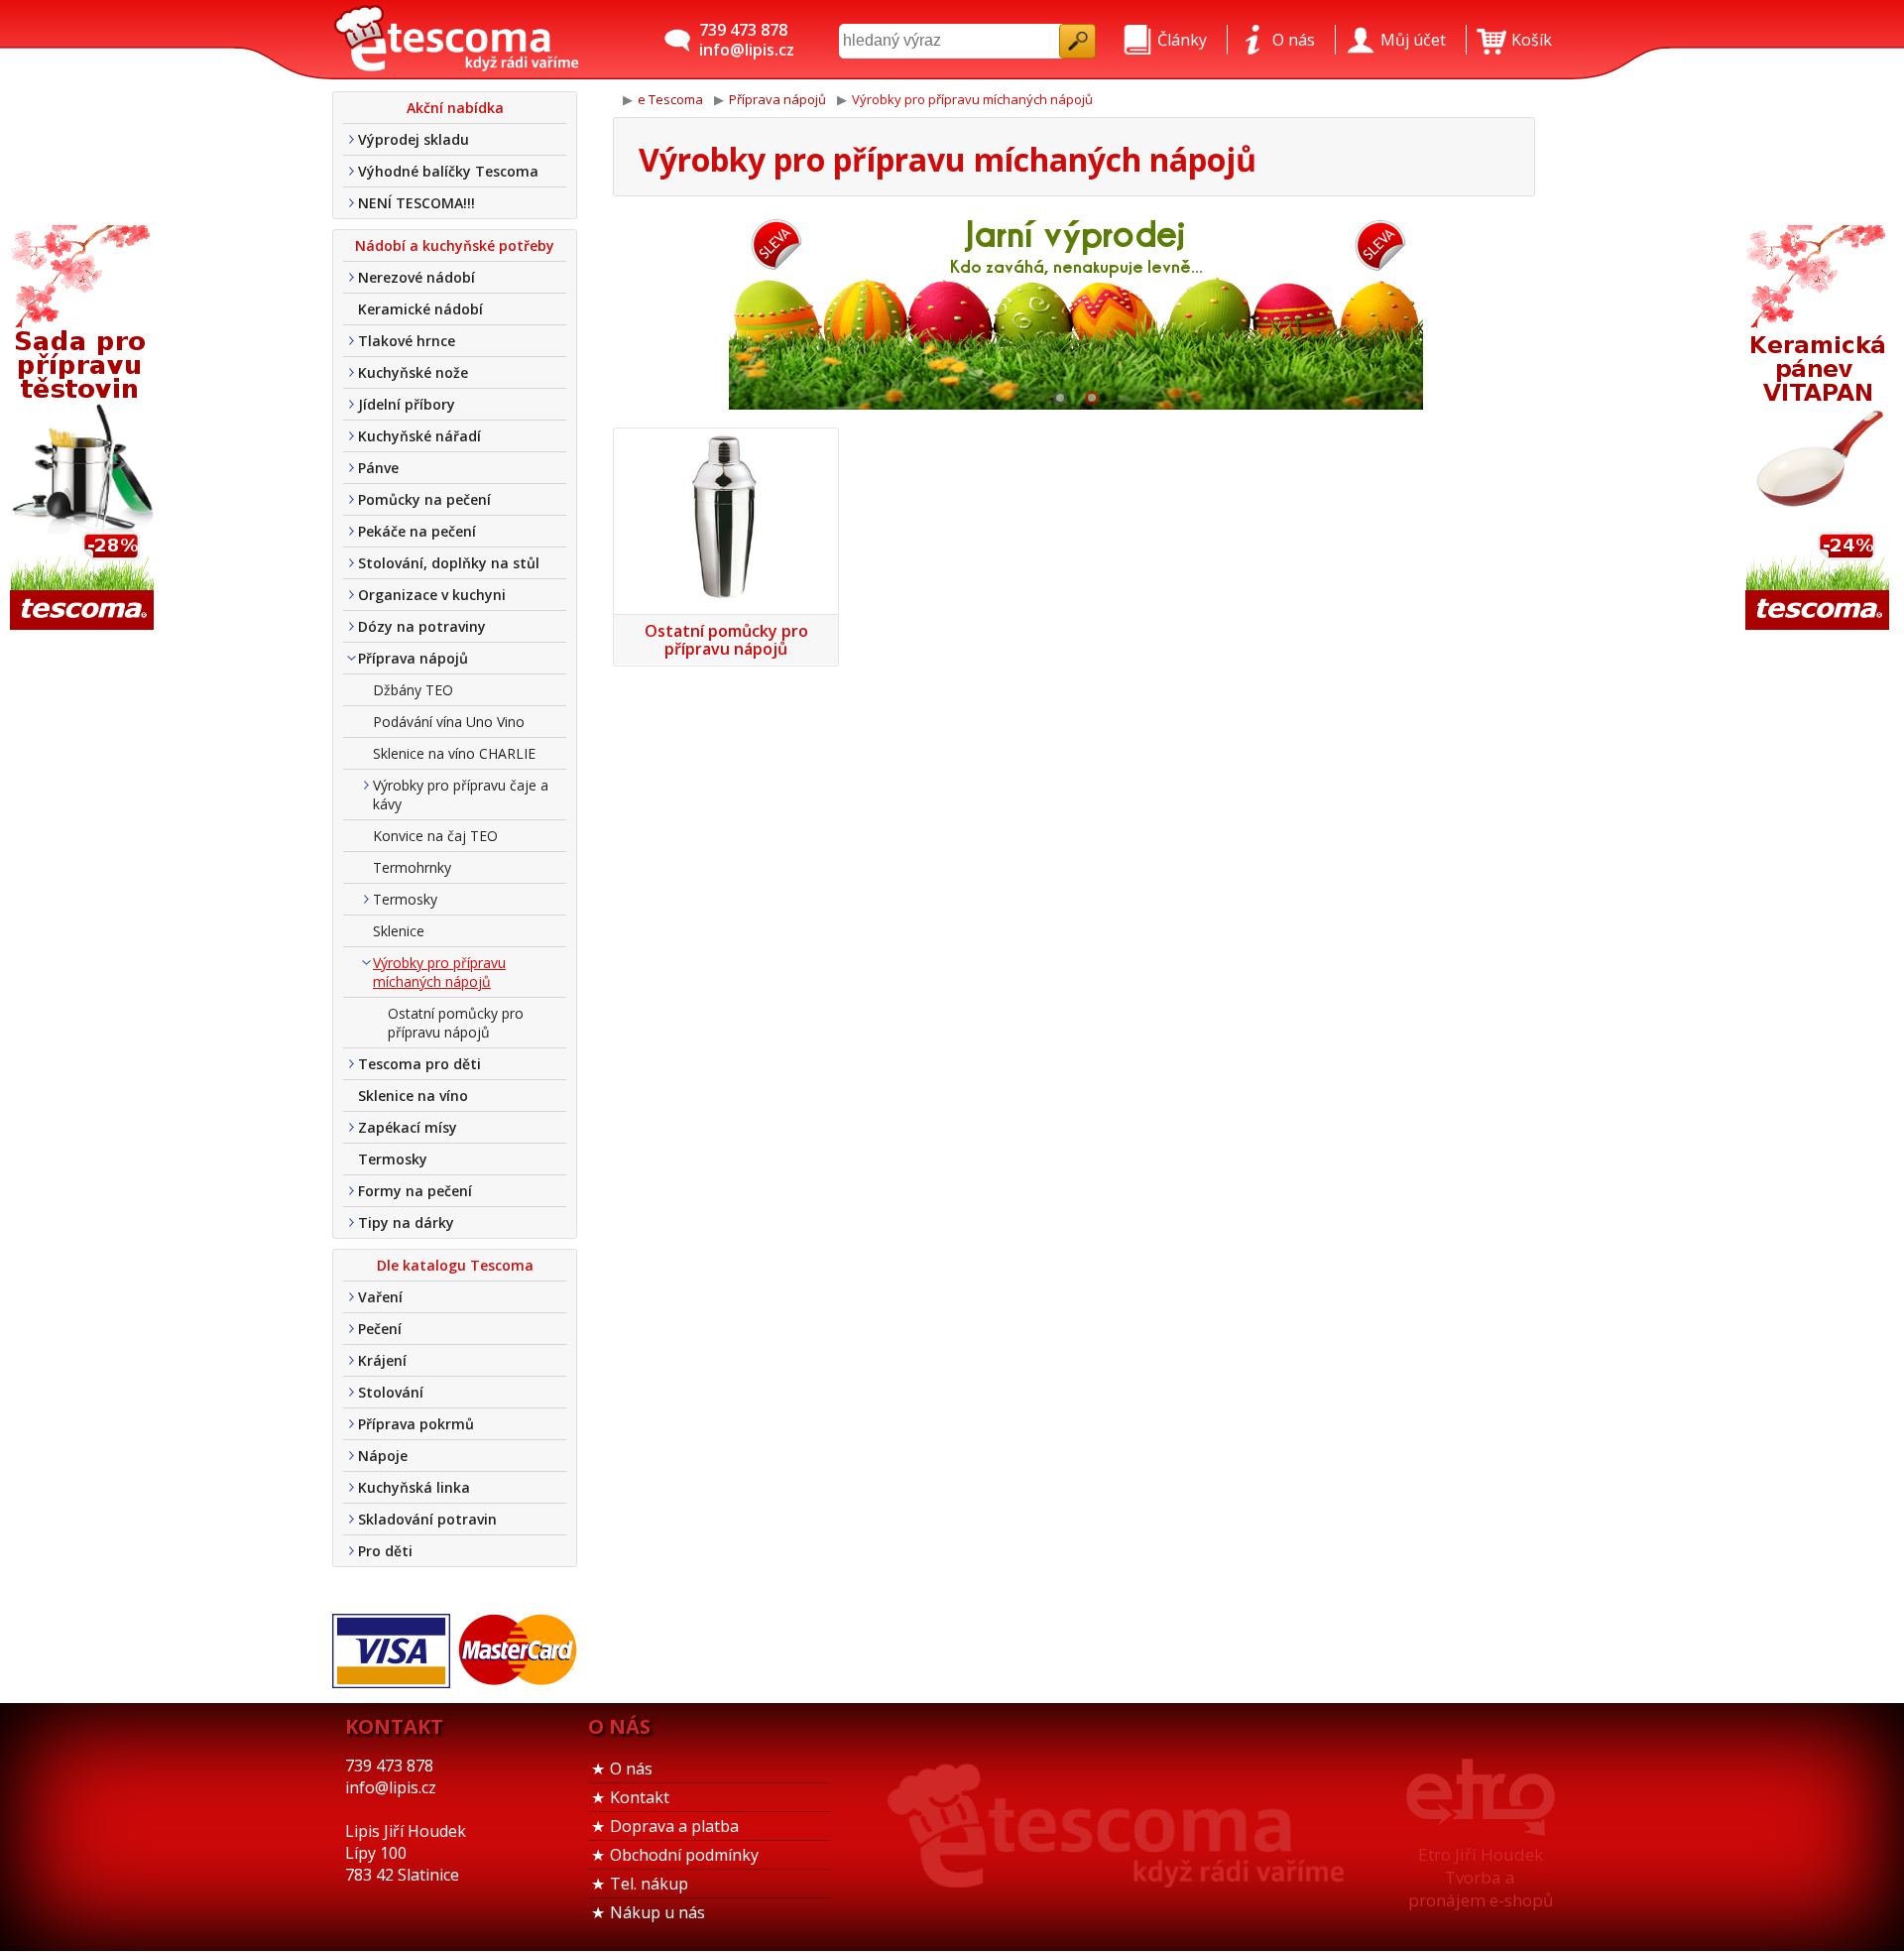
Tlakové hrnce (407, 341)
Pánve (378, 468)
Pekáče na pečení (417, 531)
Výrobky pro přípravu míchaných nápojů (439, 972)
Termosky (405, 899)
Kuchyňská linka (414, 1487)
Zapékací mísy (408, 1127)
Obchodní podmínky (684, 1855)
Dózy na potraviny (422, 626)
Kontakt (640, 1797)
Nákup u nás (657, 1912)
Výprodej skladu (414, 139)
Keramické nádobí (420, 309)
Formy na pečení (415, 1191)
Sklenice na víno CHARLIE (454, 753)
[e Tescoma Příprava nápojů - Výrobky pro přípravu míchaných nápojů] (456, 40)
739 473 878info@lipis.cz (747, 40)
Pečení (380, 1329)
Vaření (380, 1297)
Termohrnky (412, 867)
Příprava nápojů (413, 658)
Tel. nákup (649, 1884)
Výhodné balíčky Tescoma (448, 171)
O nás (631, 1769)
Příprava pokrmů (416, 1424)
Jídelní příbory (407, 404)
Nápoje (383, 1456)
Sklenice (399, 931)
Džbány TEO (413, 690)
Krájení (382, 1360)
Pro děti (385, 1551)
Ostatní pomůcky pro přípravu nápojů (456, 1023)
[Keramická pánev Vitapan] (1820, 429)
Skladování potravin (427, 1519)
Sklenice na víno (413, 1096)
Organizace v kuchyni (432, 595)
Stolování (391, 1392)
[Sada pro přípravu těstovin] (84, 429)
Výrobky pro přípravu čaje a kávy (461, 794)
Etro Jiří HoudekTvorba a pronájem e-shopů (1481, 1877)
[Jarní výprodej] (1076, 310)
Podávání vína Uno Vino (449, 722)
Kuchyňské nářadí (419, 436)
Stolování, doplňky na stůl (449, 563)
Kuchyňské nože (413, 372)
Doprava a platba (674, 1826)
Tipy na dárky (406, 1222)
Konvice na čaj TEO (435, 836)
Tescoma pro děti (419, 1064)
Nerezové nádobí (416, 277)
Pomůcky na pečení (424, 499)
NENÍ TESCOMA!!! (416, 203)
